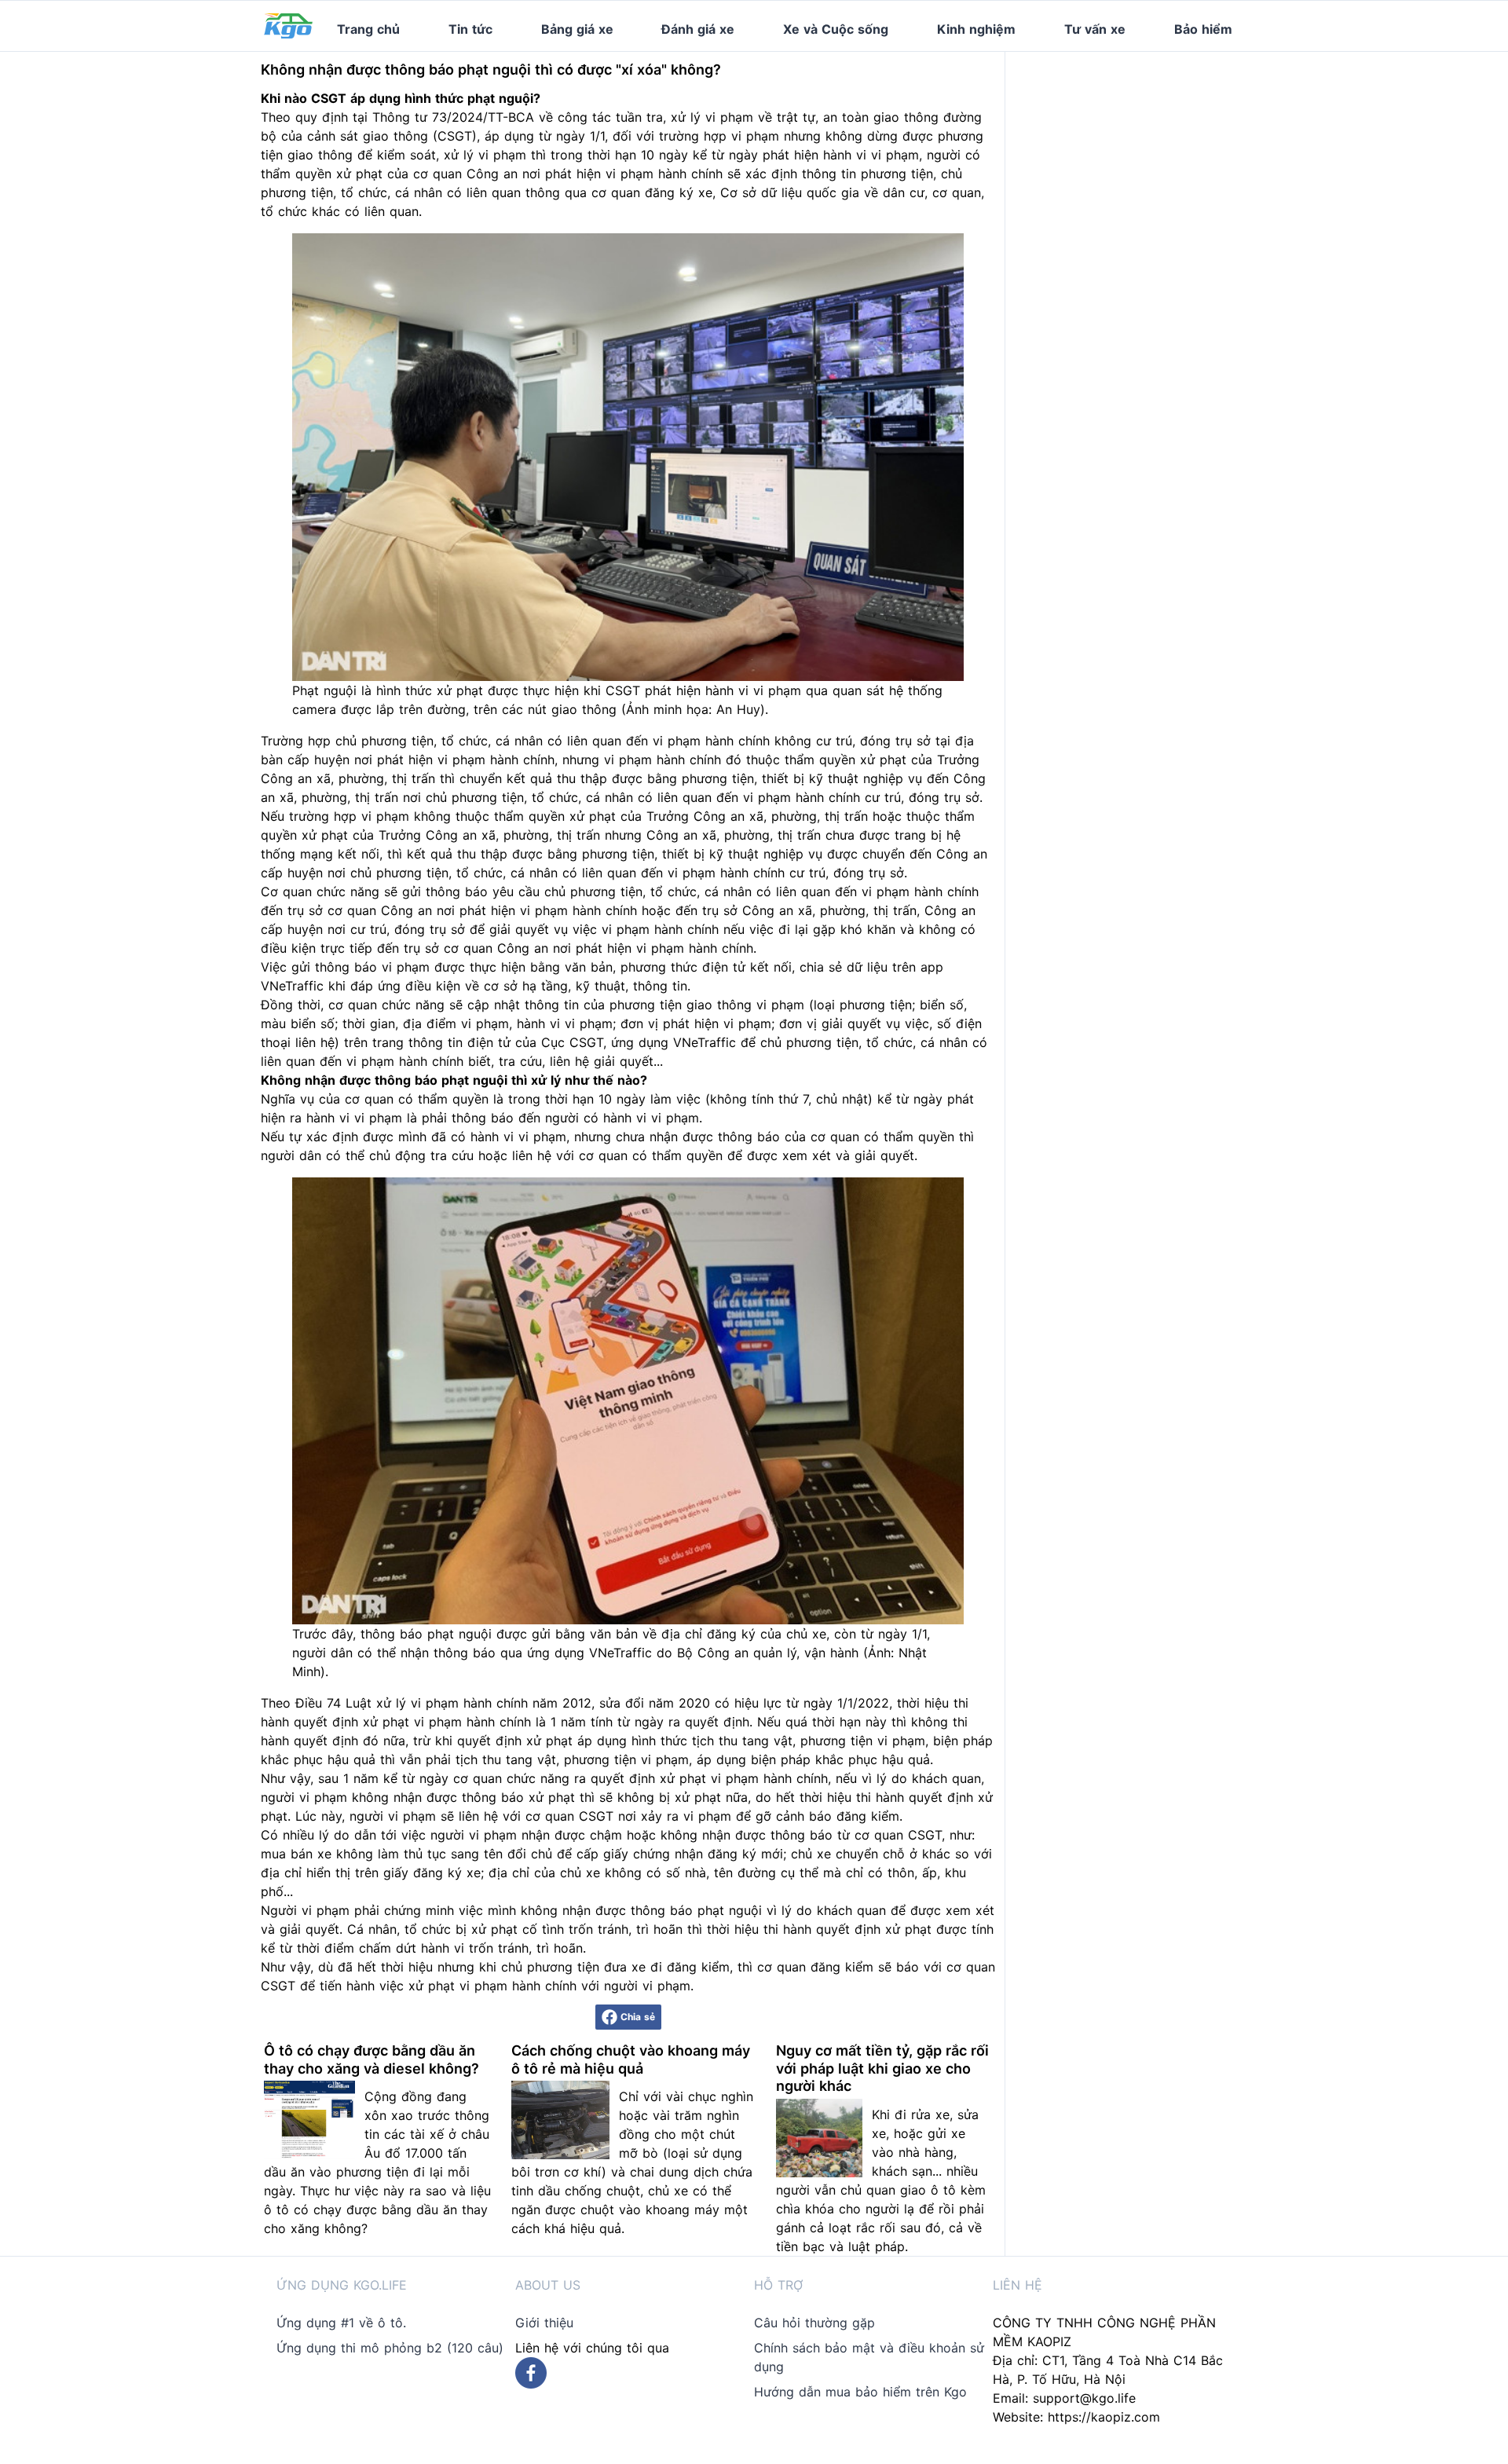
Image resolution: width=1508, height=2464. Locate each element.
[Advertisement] (1137, 150)
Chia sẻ (638, 2017)
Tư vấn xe (1095, 29)
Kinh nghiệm (976, 29)
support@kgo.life (1084, 2398)
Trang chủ (368, 29)
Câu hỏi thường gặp (814, 2323)
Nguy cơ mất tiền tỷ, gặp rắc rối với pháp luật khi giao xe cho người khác (882, 2068)
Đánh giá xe (698, 29)
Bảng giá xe (577, 29)
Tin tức (470, 29)
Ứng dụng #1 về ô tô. (341, 2323)
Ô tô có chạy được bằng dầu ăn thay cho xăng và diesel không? (372, 2059)
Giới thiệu (544, 2323)
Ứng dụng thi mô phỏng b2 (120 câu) (390, 2348)
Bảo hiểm (1203, 29)
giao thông (906, 117)
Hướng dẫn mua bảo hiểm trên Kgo (860, 2392)
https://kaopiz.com (1104, 2417)
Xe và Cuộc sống (836, 29)
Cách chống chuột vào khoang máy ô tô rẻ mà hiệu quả (631, 2059)
